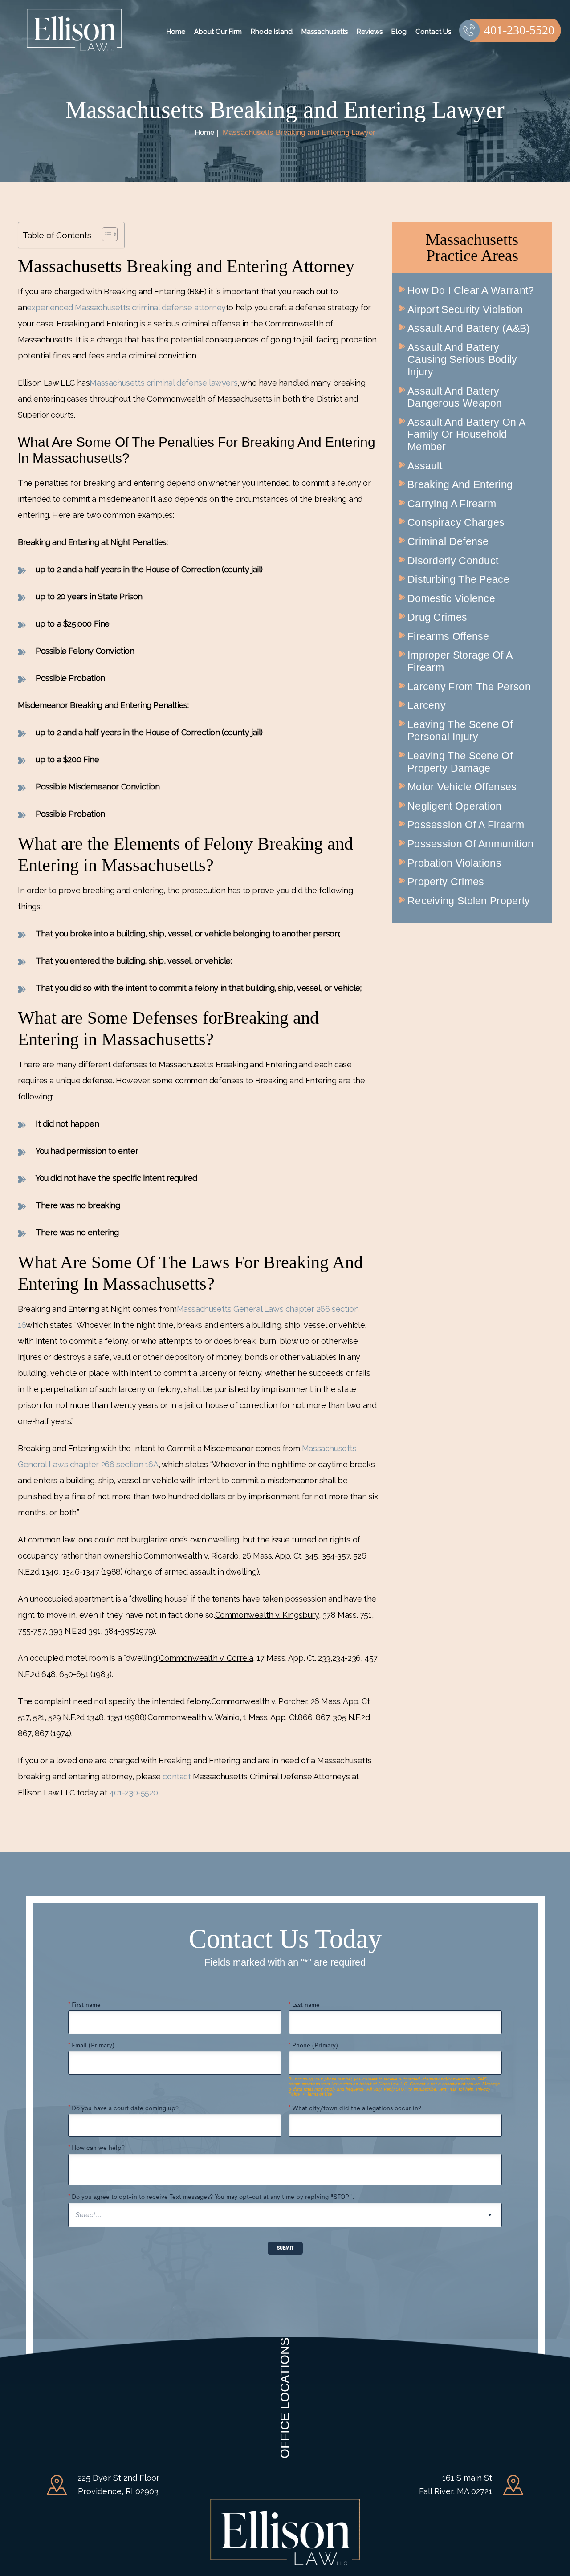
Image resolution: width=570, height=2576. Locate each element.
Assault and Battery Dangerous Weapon (455, 397)
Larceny (427, 705)
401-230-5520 (519, 30)
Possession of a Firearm (466, 825)
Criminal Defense (448, 541)
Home (176, 32)
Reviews (370, 32)
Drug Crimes (437, 617)
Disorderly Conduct (453, 561)
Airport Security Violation (465, 309)
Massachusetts (325, 32)
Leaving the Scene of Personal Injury (460, 731)
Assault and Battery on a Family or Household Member (466, 434)
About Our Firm (218, 32)
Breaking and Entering (460, 484)
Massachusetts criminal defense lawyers (163, 383)
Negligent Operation (455, 806)
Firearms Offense (448, 636)
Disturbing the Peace (458, 579)
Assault (425, 466)
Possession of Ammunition (470, 844)
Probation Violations (454, 863)
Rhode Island (272, 32)
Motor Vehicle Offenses (462, 787)
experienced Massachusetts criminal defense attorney (126, 307)
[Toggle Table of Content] (105, 234)
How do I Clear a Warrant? (471, 290)
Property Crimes (446, 882)
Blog (399, 32)
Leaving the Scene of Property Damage (460, 762)
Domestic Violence (451, 598)
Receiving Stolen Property (469, 901)
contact (177, 1776)
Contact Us (433, 32)
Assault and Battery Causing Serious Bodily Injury (462, 360)
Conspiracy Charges (456, 522)
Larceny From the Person (469, 687)
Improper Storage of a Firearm (460, 661)
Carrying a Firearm (452, 504)
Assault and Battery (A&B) (469, 328)
